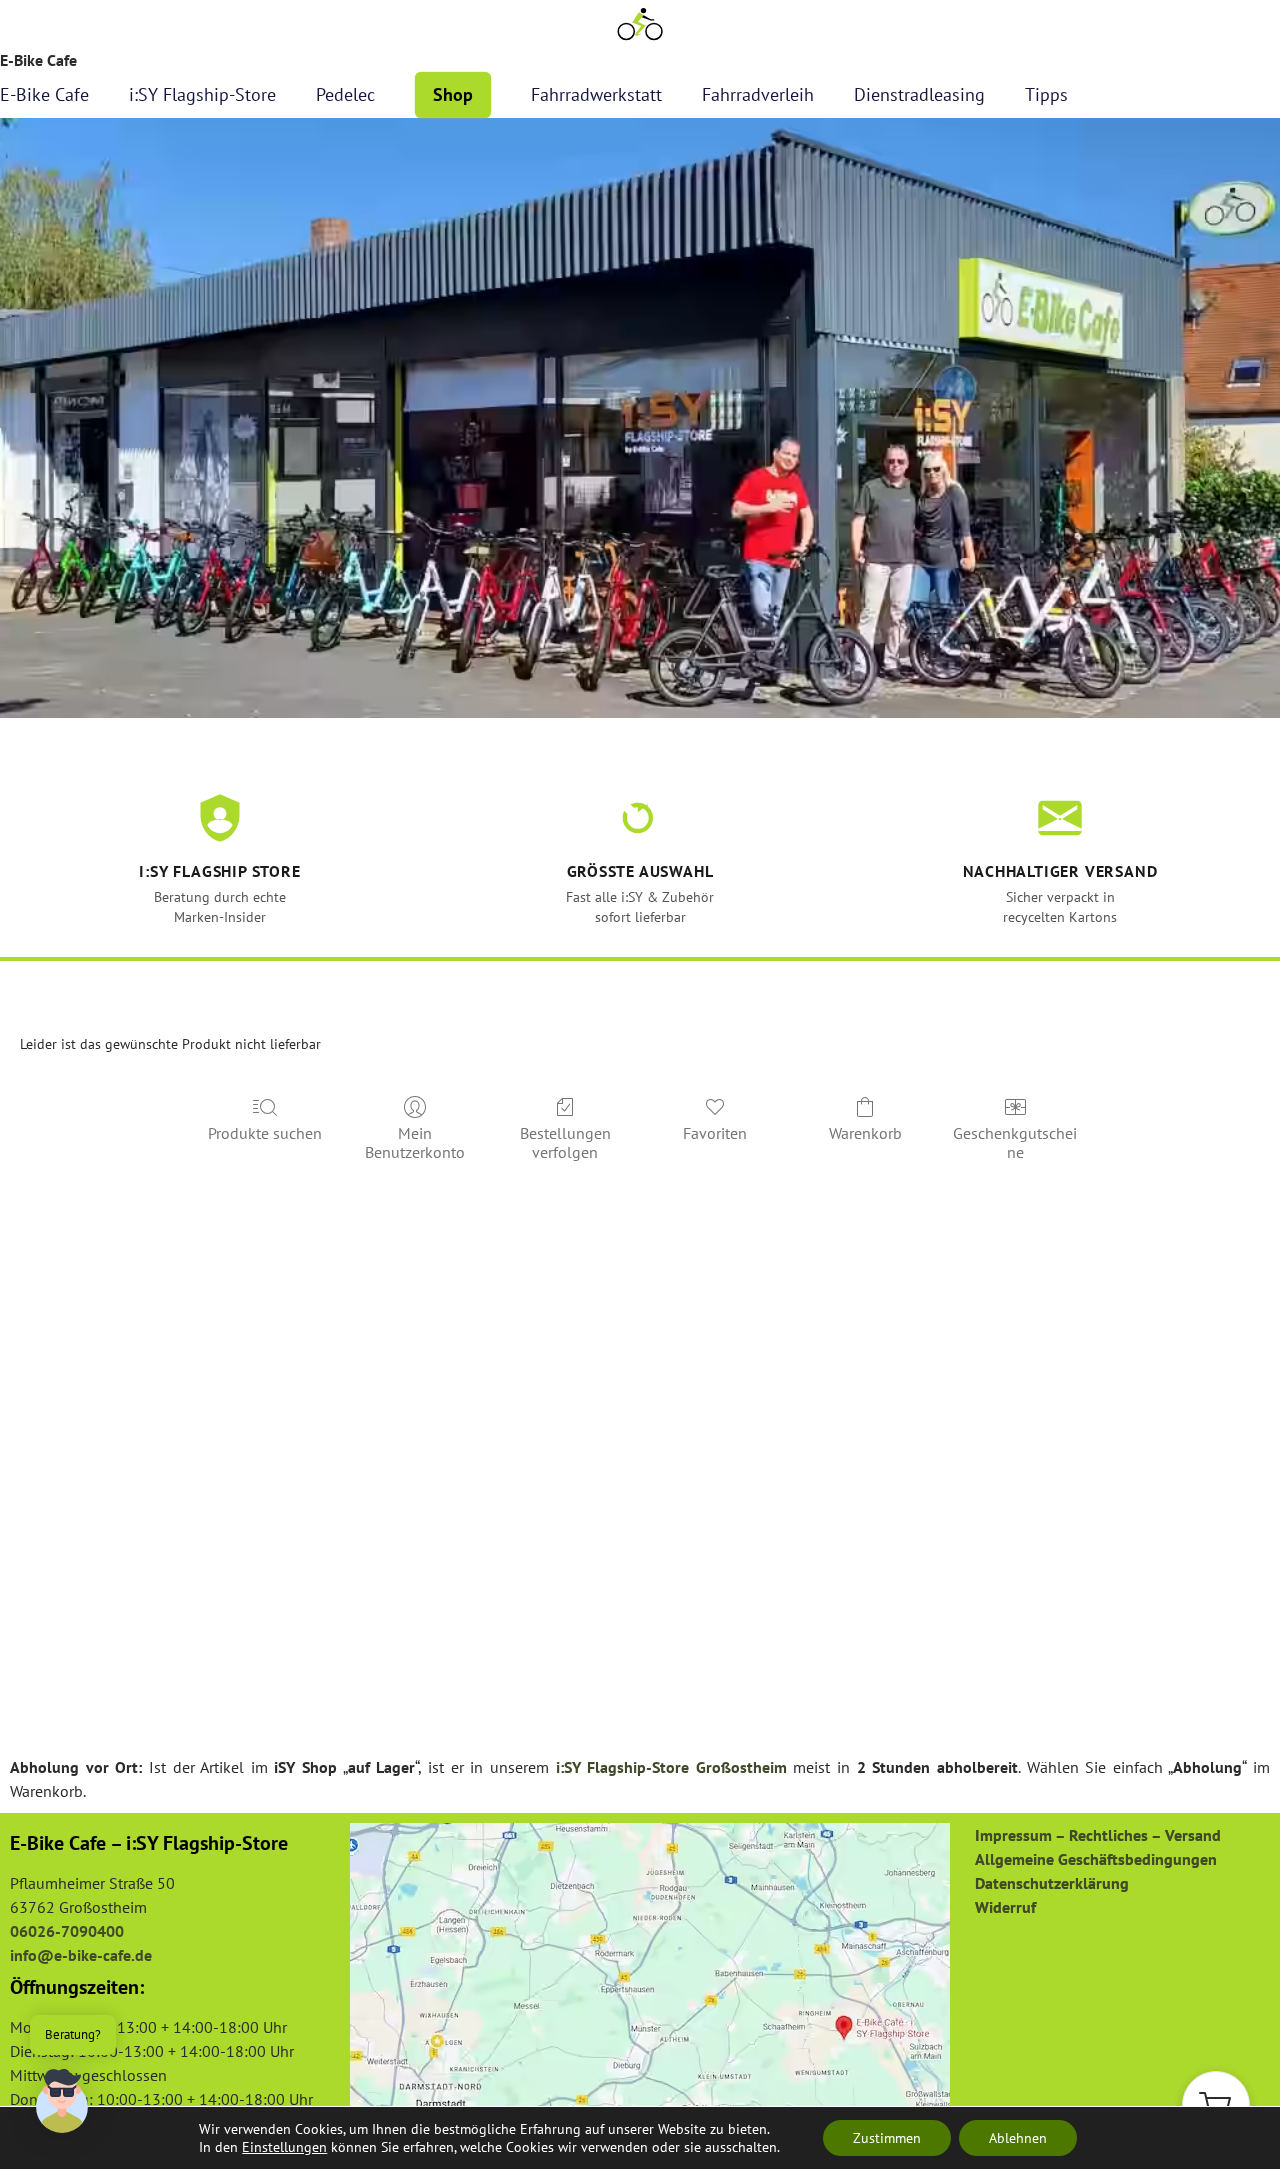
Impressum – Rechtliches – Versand (1098, 1835)
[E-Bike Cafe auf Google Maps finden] (650, 1973)
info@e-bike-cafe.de (81, 1955)
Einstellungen (284, 2147)
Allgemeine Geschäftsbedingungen (1096, 1859)
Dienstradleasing (919, 94)
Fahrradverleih (758, 94)
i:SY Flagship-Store (202, 94)
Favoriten (715, 1133)
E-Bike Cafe (44, 94)
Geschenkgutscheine (1015, 1142)
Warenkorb (865, 1133)
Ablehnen (1018, 2138)
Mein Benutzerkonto (415, 1142)
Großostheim (741, 1767)
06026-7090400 (67, 1931)
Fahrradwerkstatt (596, 94)
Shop (453, 94)
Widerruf (1005, 1907)
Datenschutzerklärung (1052, 1883)
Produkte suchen (265, 1133)
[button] (1216, 2105)
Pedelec (345, 94)
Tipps (1046, 94)
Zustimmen (887, 2138)
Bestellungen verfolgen (565, 1142)
